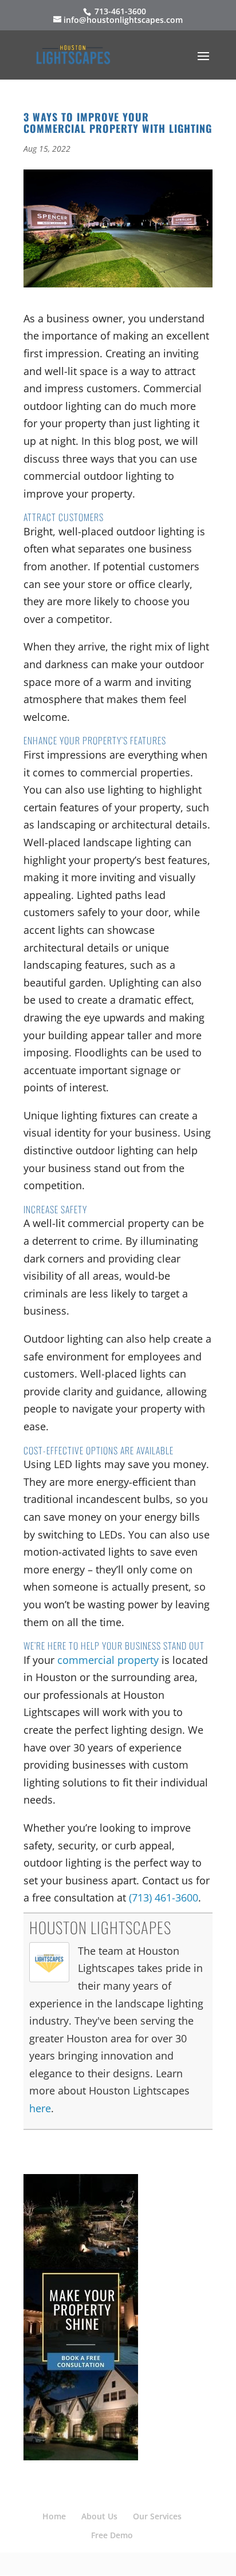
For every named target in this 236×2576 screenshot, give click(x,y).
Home (54, 2516)
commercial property (108, 1660)
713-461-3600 (119, 11)
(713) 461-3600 (164, 1898)
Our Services (157, 2516)
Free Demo (112, 2535)
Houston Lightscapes (100, 1927)
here (40, 2108)
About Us (99, 2516)
